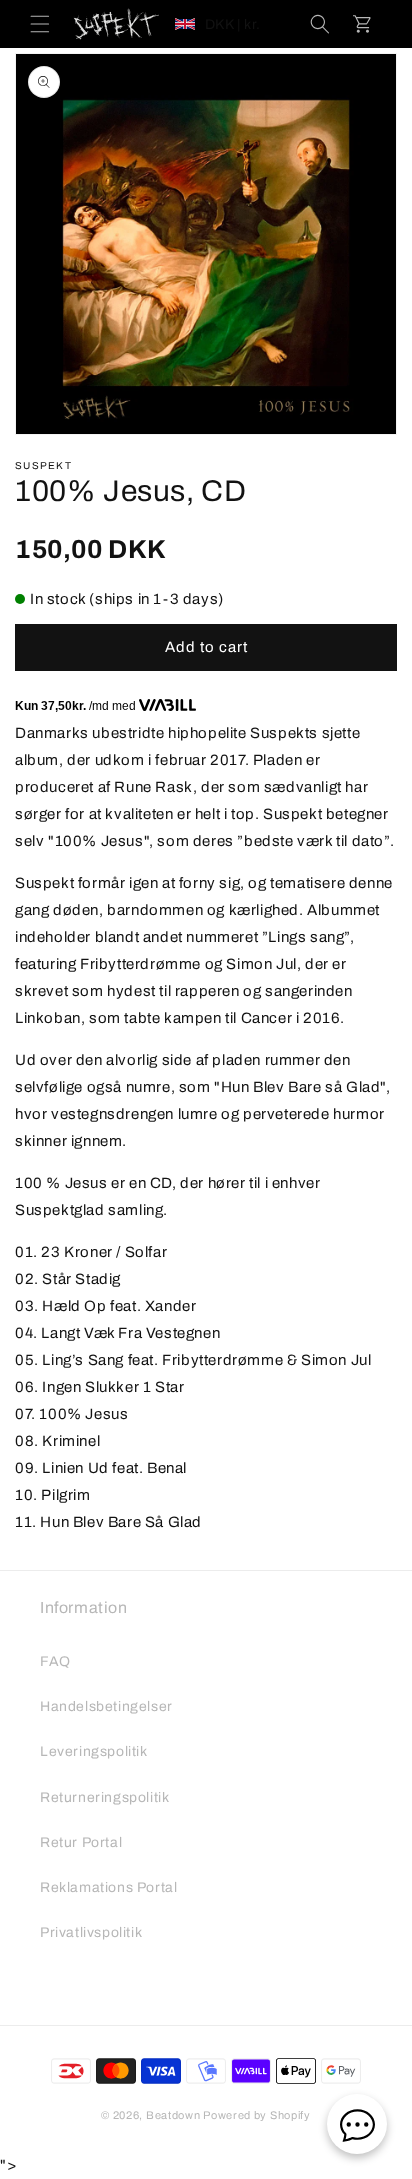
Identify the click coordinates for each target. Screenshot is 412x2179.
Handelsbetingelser (106, 1706)
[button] (40, 24)
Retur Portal (81, 1842)
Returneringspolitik (104, 1797)
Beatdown (173, 2115)
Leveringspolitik (94, 1751)
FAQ (55, 1661)
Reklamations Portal (108, 1887)
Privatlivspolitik (91, 1932)
